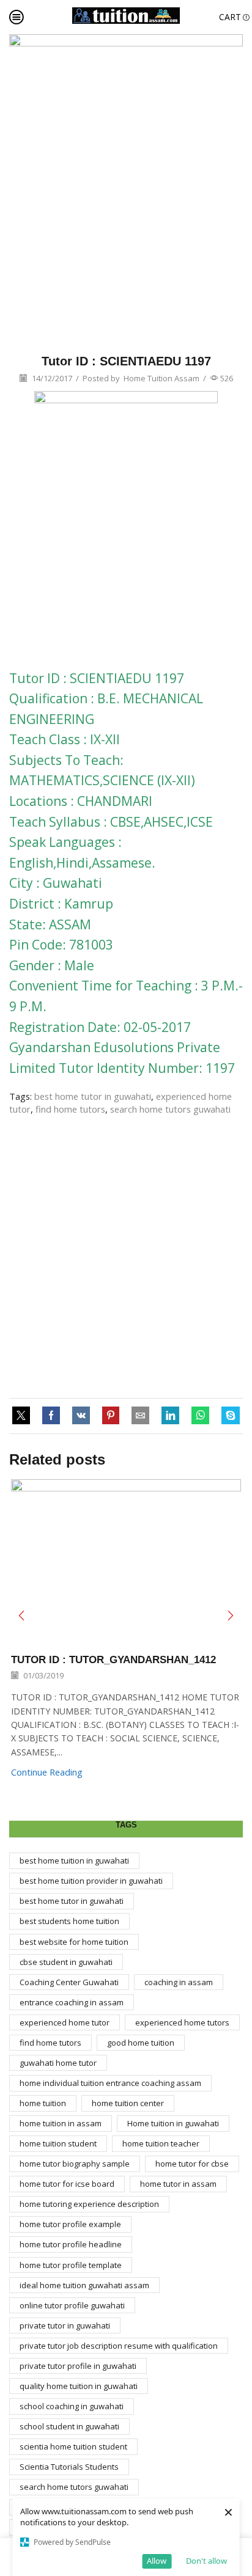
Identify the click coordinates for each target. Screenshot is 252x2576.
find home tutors (70, 1109)
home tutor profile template (71, 2265)
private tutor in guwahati (65, 2325)
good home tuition (141, 2043)
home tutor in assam (178, 2184)
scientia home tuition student (73, 2446)
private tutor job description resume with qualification (119, 2346)
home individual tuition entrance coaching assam (110, 2083)
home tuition (43, 2103)
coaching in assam (179, 1982)
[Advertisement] (126, 1257)
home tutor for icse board (67, 2184)
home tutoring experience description (89, 2204)
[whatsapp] (200, 1416)
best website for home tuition (74, 1942)
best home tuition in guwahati (74, 1861)
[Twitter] (24, 1416)
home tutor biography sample (75, 2164)
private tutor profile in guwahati (78, 2366)
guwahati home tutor (58, 2063)
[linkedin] (170, 1416)
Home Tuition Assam (161, 378)
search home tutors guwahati (170, 1109)
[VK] (81, 1416)
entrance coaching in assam (72, 2002)
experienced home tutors (182, 2022)
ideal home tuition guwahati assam (84, 2285)
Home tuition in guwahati (173, 2123)
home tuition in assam (61, 2123)
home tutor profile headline (71, 2244)
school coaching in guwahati (72, 2406)
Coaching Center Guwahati (69, 1982)
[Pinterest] (111, 1416)
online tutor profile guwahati (72, 2305)
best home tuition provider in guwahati (91, 1881)
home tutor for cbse (192, 2164)
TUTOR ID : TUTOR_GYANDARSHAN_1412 (113, 1660)
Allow (157, 2561)
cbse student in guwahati (66, 1962)
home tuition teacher (161, 2143)
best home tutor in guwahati (93, 1096)
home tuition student (58, 2143)
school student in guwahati (69, 2426)
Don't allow (206, 2561)
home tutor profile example (70, 2224)
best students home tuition (69, 1921)
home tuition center (128, 2103)
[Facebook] (51, 1416)
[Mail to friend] (140, 1416)
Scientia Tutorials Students (69, 2467)
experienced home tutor (65, 2022)
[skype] (228, 1416)
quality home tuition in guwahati (79, 2386)
